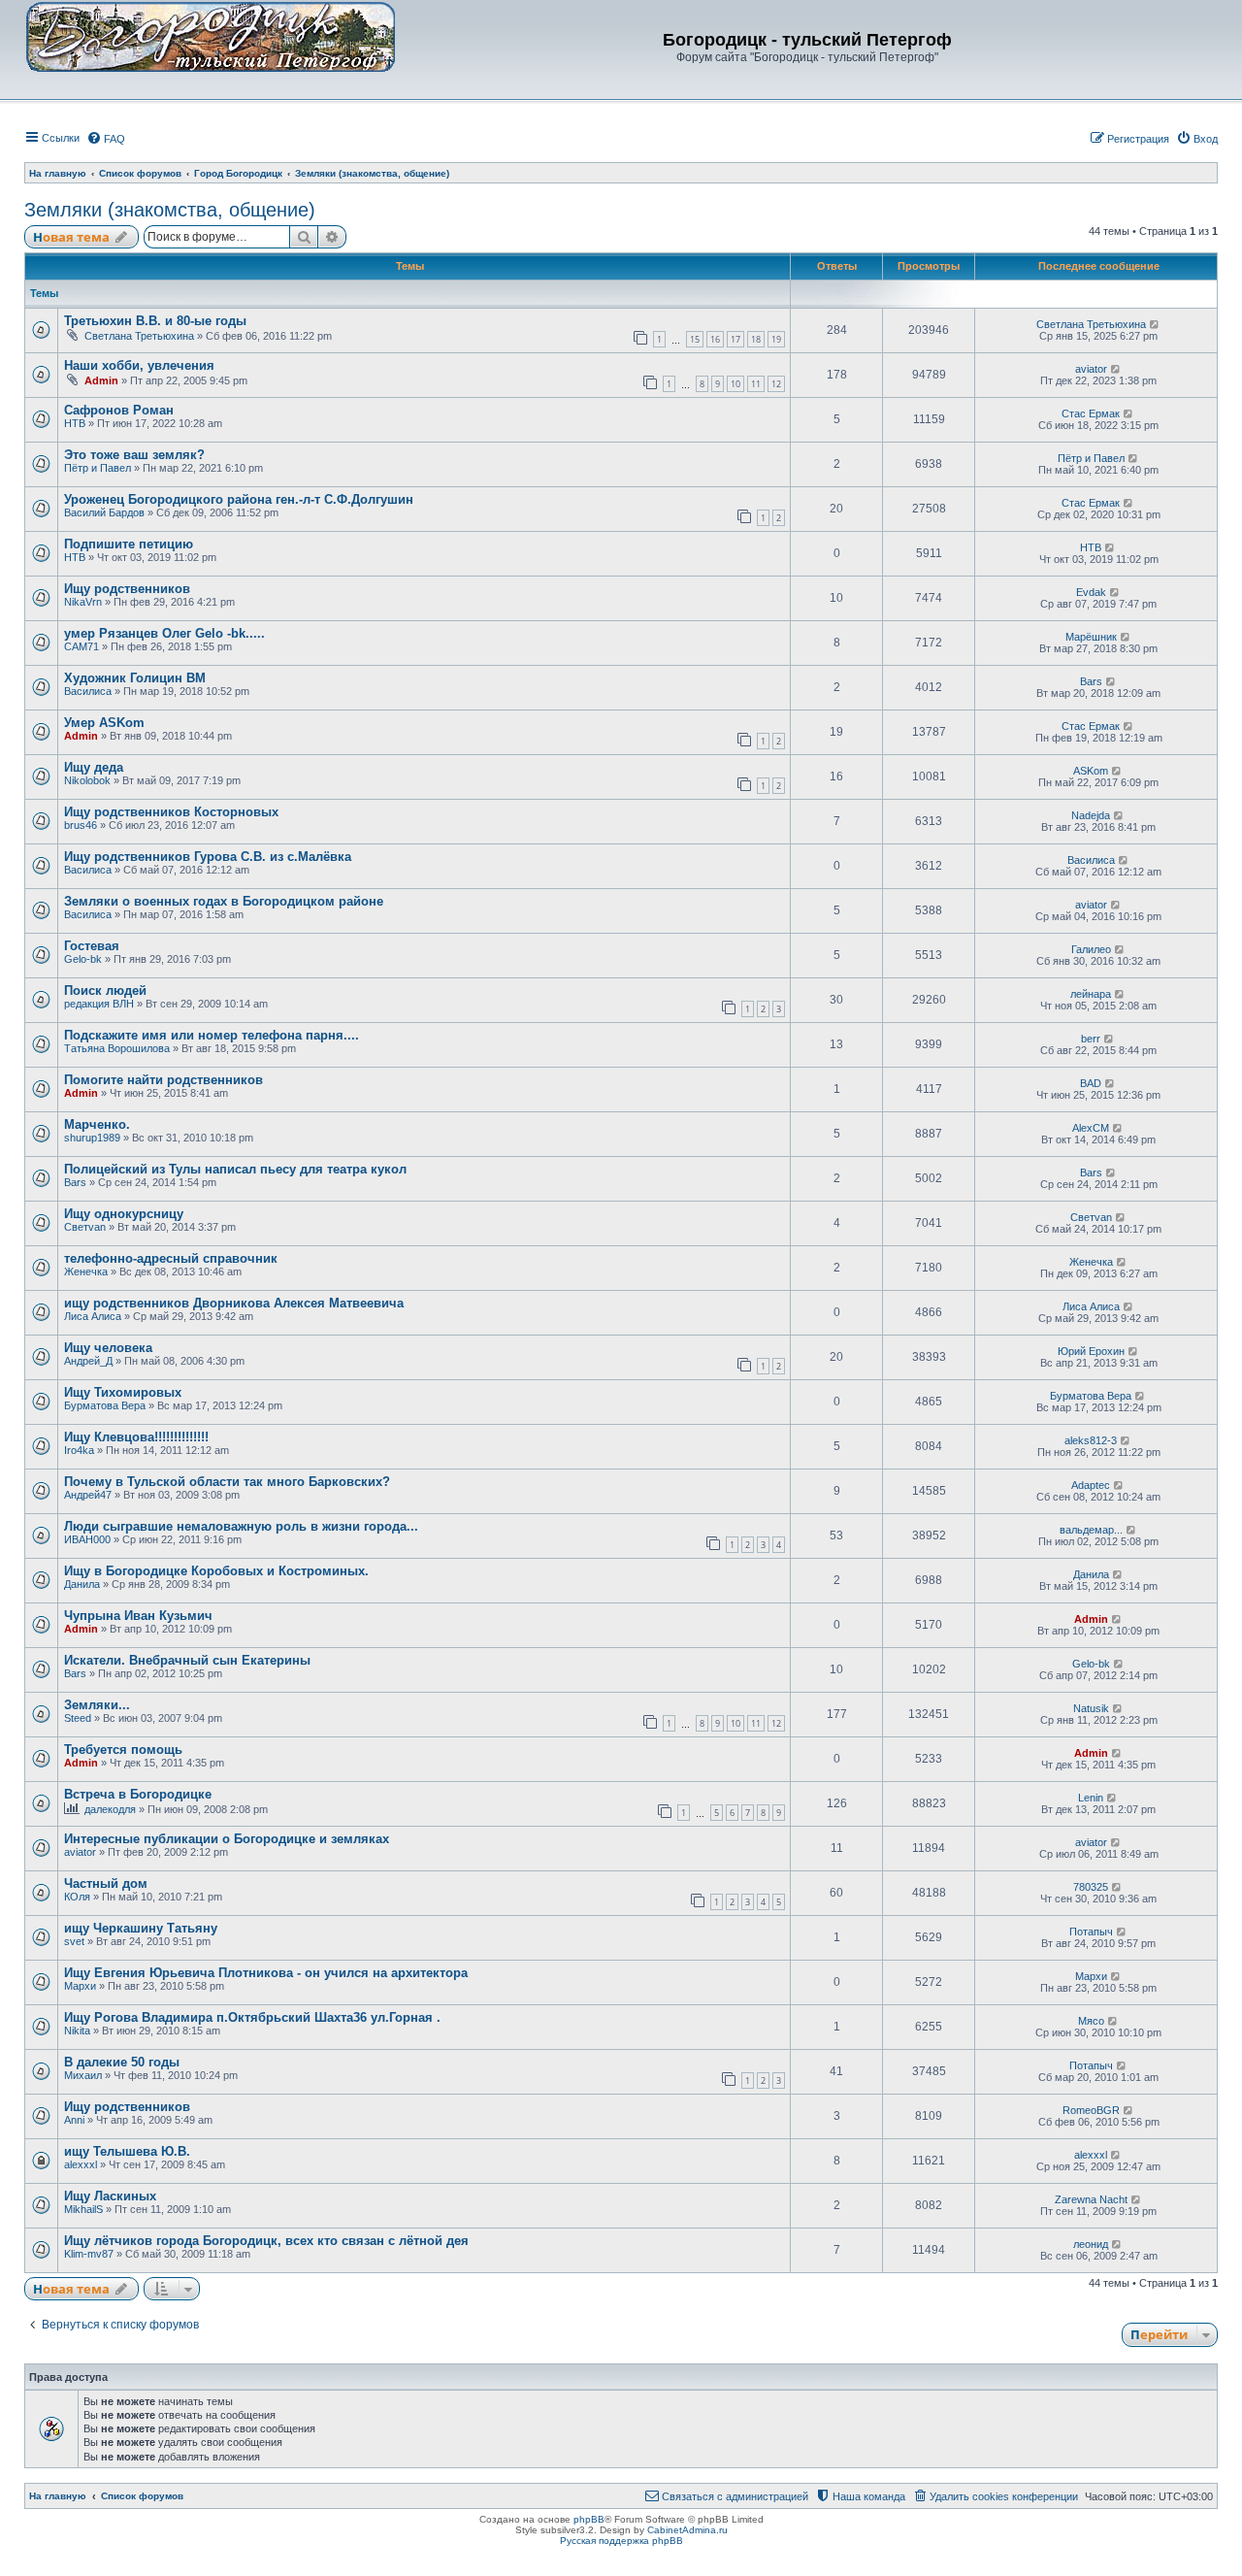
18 (756, 339)
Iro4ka (79, 1450)
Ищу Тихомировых (123, 1392)
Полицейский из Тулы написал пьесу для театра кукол (235, 1169)
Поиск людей (105, 991)
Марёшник (1091, 637)
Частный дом (106, 1883)
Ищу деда (94, 767)
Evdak (1091, 592)
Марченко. (97, 1124)
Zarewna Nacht (1091, 2199)
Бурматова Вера (105, 1405)
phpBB (589, 2519)
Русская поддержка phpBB (621, 2541)
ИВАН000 (87, 1539)
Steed (78, 1718)
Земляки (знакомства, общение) (170, 210)
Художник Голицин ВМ (135, 678)
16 (715, 339)
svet (74, 1941)
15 (695, 339)
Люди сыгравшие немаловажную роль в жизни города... (241, 1526)
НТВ (75, 423)
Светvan (85, 1227)
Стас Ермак (1091, 413)
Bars (1091, 681)
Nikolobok (87, 780)
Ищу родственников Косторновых (171, 812)
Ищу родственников (127, 589)
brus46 (81, 825)
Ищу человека (108, 1348)
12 (776, 384)
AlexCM (1091, 1128)
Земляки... (97, 1705)
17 (735, 339)
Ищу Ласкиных (110, 2196)
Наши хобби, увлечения (139, 365)
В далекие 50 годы (122, 2062)
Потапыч (1091, 1932)
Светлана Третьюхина (139, 336)
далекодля (110, 1809)
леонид (1091, 2244)
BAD (1091, 1083)
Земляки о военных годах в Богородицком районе (224, 901)
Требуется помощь (123, 1750)
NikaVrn (83, 602)
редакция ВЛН (99, 1004)
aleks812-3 (1091, 1440)
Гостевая (92, 946)
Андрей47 (88, 1495)
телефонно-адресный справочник (171, 1258)
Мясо (1091, 2021)
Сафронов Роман (119, 410)
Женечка (86, 1271)
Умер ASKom (104, 723)
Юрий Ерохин (1091, 1351)
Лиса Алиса (93, 1316)
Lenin (1091, 1798)
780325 (1091, 1887)
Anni (74, 2120)
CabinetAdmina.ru (687, 2530)
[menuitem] (106, 139)
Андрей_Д (88, 1361)
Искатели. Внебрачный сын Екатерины (187, 1660)
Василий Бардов (104, 512)
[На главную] (211, 36)
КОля (77, 1897)
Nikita (77, 2031)
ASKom (1091, 771)
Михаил (83, 2075)
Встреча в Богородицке (138, 1794)
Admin (101, 380)
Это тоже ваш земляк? (134, 455)
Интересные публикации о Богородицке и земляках (227, 1839)
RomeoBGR (1091, 2110)
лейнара (1091, 994)
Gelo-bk (83, 959)
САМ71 (82, 646)
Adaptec (1091, 1485)
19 (776, 339)
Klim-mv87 (89, 2254)
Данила (82, 1584)
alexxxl (81, 2164)
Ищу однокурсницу (124, 1214)
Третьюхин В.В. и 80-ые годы (155, 321)
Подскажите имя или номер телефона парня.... (212, 1035)
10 (735, 384)
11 (756, 384)
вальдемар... (1091, 1530)
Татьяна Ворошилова (117, 1048)
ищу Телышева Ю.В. (127, 2151)
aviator (1091, 369)
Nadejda (1091, 815)
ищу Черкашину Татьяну (141, 1928)
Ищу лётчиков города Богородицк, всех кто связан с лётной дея (266, 2241)
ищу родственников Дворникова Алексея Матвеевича (234, 1303)
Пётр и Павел (98, 468)
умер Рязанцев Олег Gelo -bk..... (164, 633)
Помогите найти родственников (163, 1080)
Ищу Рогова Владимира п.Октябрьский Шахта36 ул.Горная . (252, 2017)
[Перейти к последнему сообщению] (1155, 324)
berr (1091, 1039)
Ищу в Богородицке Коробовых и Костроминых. (216, 1571)
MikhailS (83, 2209)
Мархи (80, 1986)
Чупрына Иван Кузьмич (138, 1616)
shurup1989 (92, 1138)
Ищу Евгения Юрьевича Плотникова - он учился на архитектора (266, 1973)
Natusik (1091, 1708)
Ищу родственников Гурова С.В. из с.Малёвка (208, 857)
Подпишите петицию (129, 544)
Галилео (1091, 949)
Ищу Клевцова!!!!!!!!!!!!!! (136, 1437)
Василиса (88, 691)
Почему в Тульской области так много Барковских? (227, 1482)
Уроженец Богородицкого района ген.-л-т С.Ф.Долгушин (239, 499)
